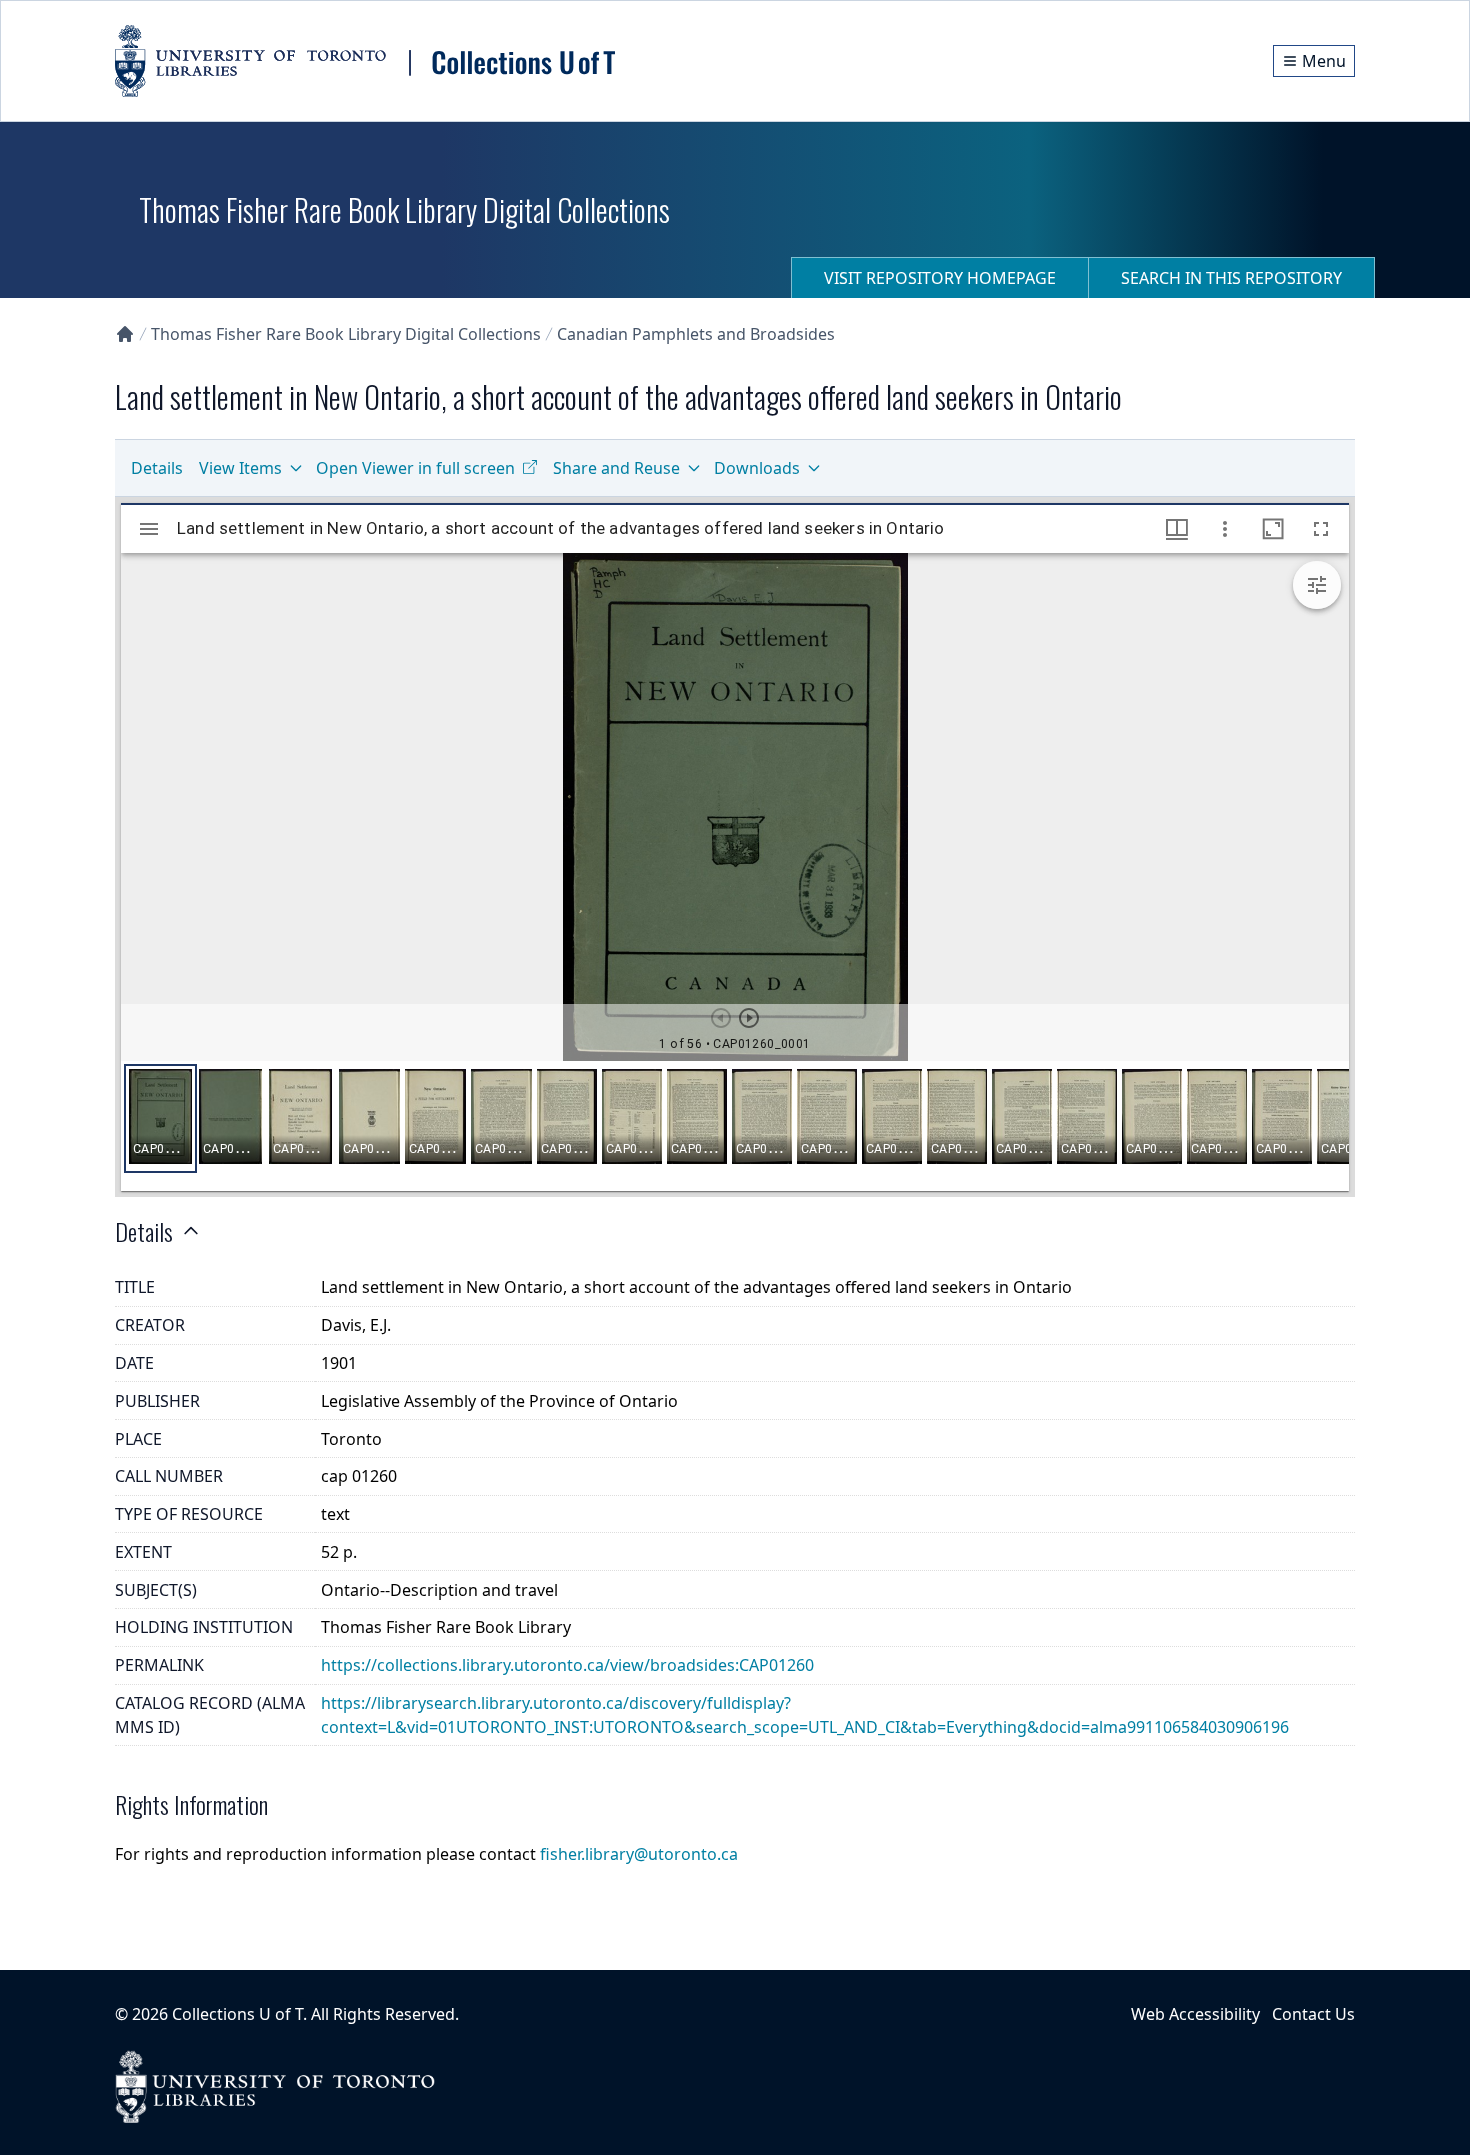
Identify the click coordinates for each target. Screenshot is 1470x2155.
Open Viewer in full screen (415, 468)
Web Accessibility (1195, 2014)
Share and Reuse (616, 468)
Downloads (757, 468)
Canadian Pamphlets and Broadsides (696, 334)
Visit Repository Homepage (940, 278)
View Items (240, 468)
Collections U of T (237, 2014)
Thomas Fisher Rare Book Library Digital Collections (346, 334)
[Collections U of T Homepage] (125, 334)
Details (157, 468)
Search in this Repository (1231, 278)
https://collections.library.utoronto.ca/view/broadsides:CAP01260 (567, 1665)
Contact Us (1313, 2014)
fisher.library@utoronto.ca (639, 1854)
